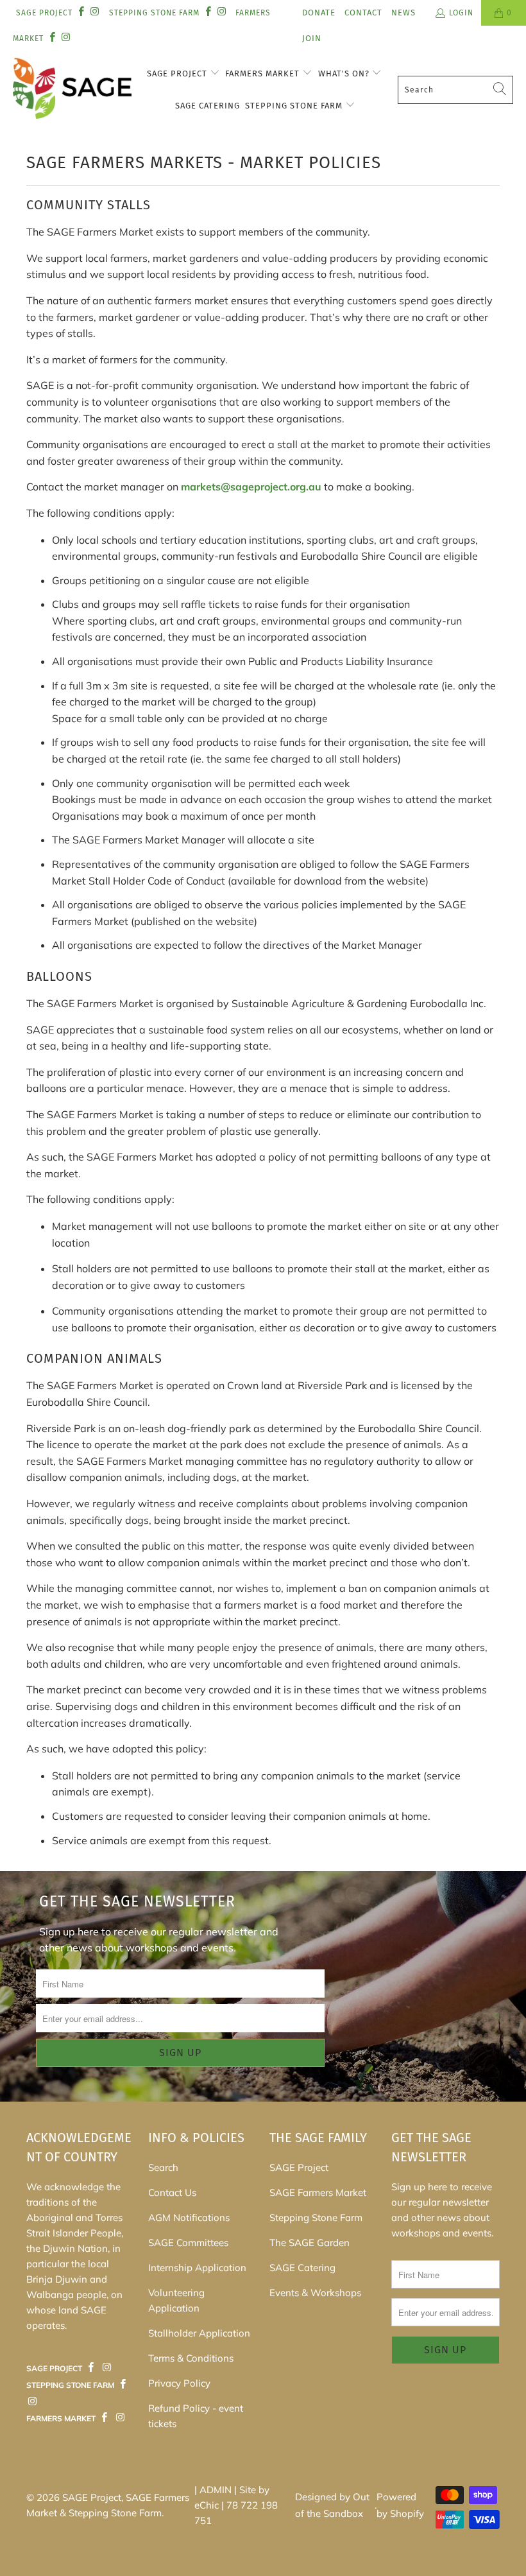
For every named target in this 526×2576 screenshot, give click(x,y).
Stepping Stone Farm (295, 106)
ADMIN (216, 2490)
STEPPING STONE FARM (154, 13)
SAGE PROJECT (44, 13)
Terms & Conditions (191, 2358)
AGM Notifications (189, 2217)
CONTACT (363, 13)
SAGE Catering (208, 106)
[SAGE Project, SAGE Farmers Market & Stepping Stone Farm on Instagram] (94, 13)
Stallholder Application (199, 2333)
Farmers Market (264, 73)
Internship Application (197, 2268)
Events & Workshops (315, 2293)
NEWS (403, 13)
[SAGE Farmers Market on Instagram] (106, 2368)
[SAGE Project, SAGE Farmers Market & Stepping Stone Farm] (72, 90)
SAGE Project (178, 73)
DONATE (319, 13)
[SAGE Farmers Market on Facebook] (91, 2368)
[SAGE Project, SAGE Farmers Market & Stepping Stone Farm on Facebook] (81, 13)
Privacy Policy (179, 2383)
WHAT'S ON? (345, 73)
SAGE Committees (188, 2243)
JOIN (312, 38)
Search (163, 2167)
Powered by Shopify (400, 2505)
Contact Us (172, 2192)
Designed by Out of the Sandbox (332, 2505)
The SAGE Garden (310, 2243)
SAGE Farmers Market (318, 2192)
